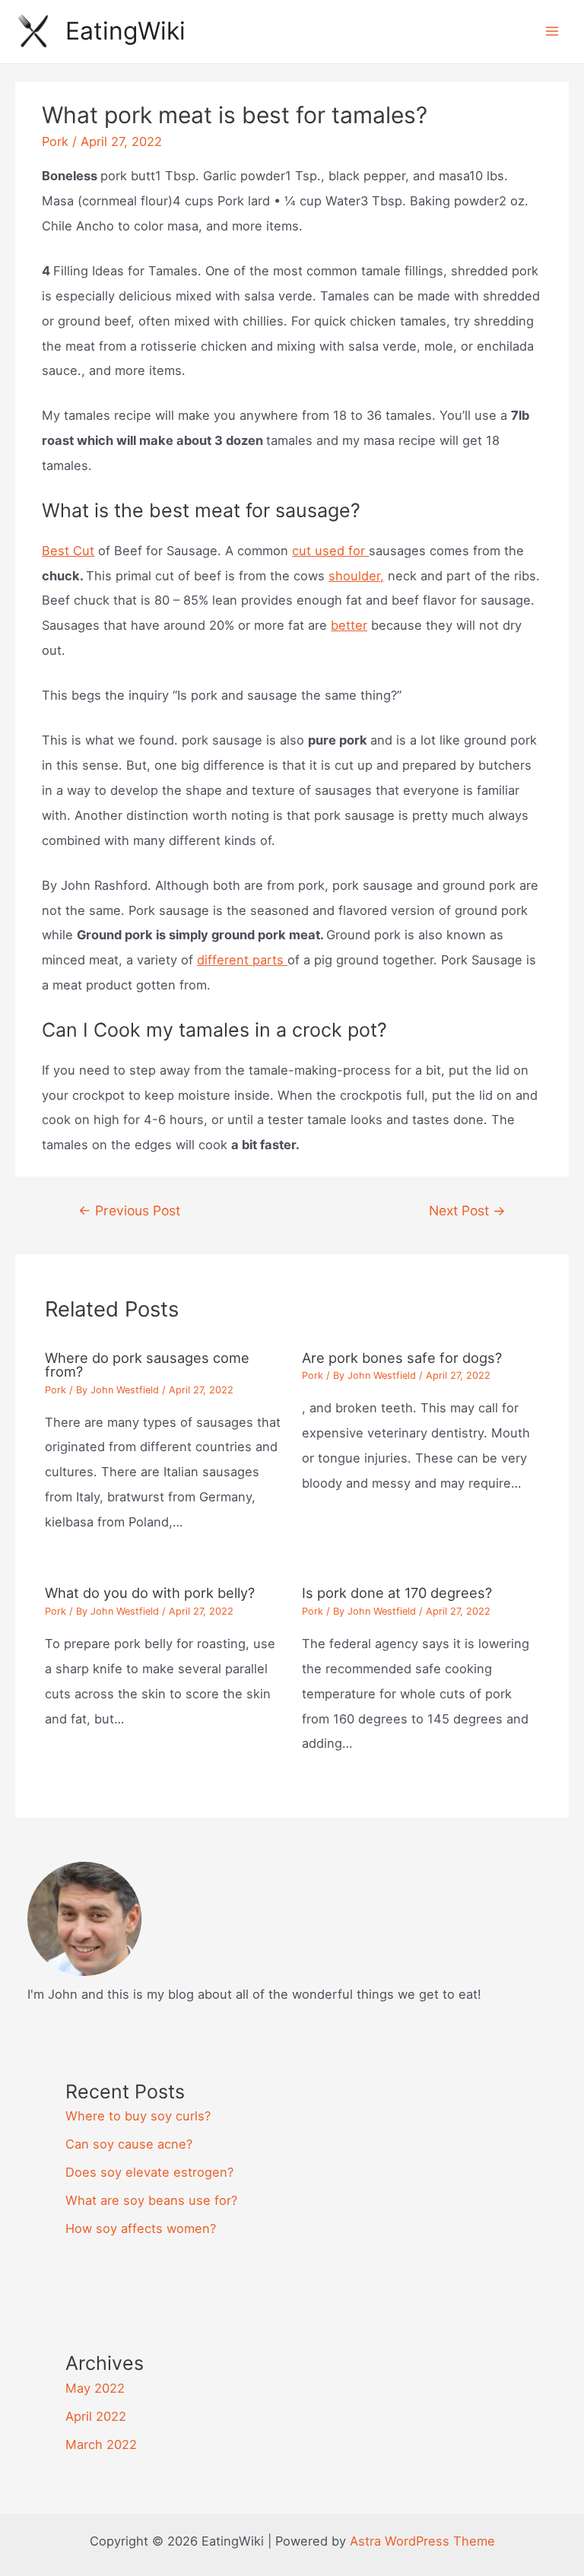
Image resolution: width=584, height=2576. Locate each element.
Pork (55, 141)
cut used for (330, 551)
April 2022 (96, 2416)
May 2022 (95, 2388)
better (349, 625)
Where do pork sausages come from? (147, 1364)
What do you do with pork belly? (150, 1593)
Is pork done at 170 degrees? (397, 1593)
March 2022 (101, 2444)
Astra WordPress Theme (422, 2541)
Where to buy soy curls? (138, 2116)
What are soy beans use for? (151, 2200)
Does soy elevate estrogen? (149, 2172)
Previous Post (129, 1210)
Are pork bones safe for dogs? (402, 1358)
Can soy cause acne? (129, 2144)
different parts (242, 960)
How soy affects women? (141, 2228)
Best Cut (68, 551)
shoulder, (356, 576)
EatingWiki (125, 31)
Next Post (467, 1210)
